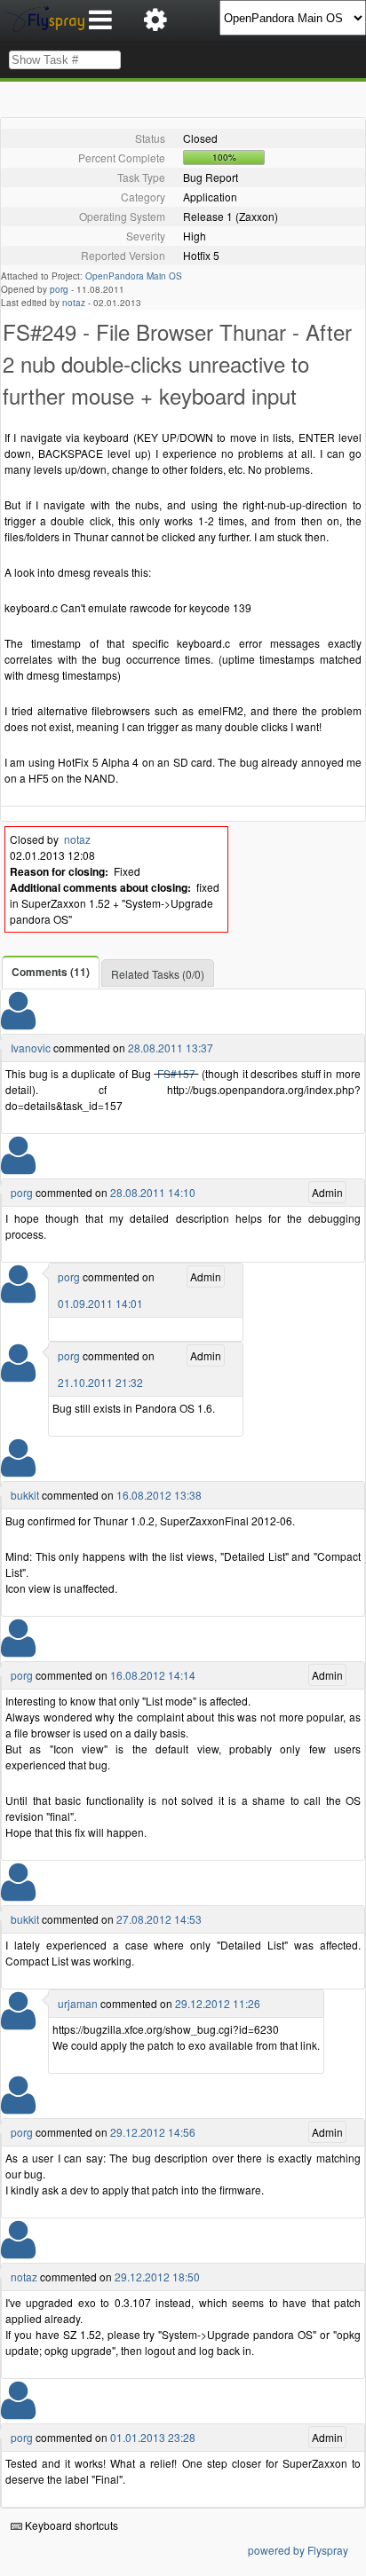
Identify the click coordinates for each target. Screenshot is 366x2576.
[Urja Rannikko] (18, 2022)
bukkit (25, 1495)
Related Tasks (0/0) (158, 974)
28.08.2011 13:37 (171, 1048)
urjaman (78, 2003)
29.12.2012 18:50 (157, 2277)
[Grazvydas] (18, 2251)
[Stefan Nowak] (18, 1166)
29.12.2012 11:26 (218, 2003)
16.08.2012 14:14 (153, 1675)
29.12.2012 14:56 (153, 2132)
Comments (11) (51, 972)
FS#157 (176, 1073)
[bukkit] (18, 1469)
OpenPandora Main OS (134, 276)
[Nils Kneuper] (18, 1022)
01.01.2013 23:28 (153, 2437)
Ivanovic (31, 1048)
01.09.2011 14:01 (100, 1303)
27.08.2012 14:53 (159, 1919)
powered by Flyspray (298, 2550)
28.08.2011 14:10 (153, 1192)
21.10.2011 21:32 (100, 1382)
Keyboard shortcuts (70, 2525)
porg (59, 289)
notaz (74, 303)
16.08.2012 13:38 (159, 1495)
